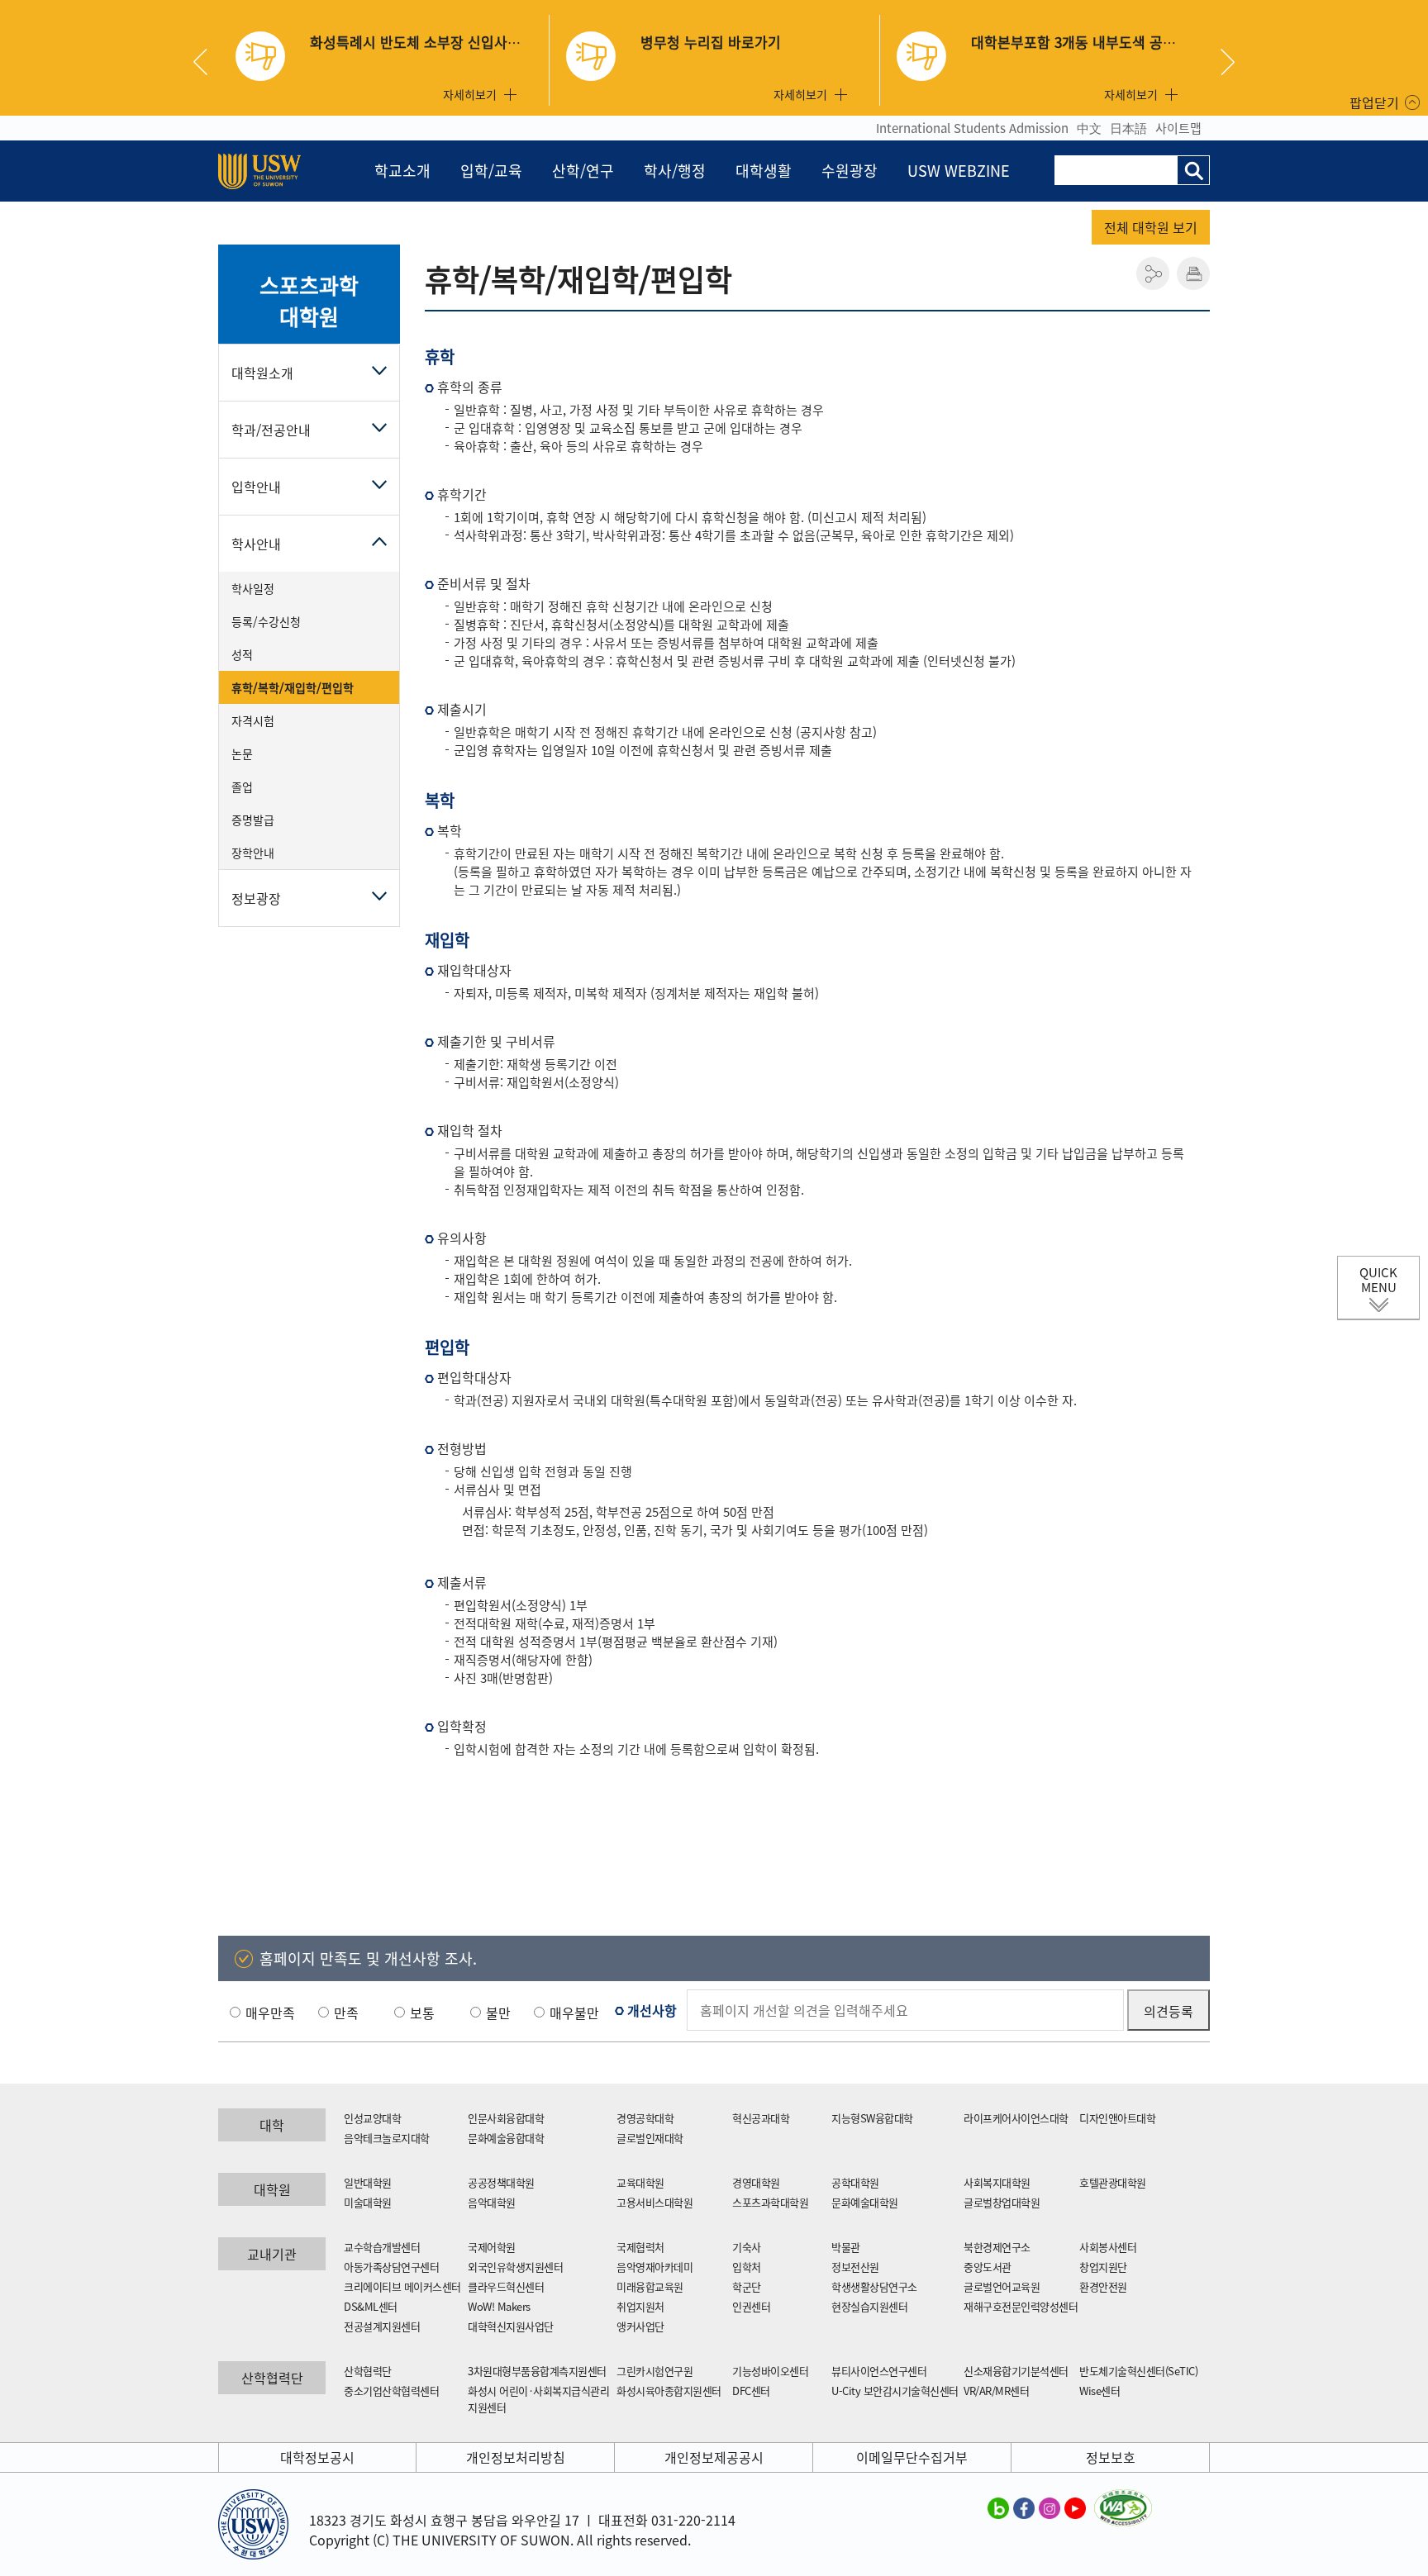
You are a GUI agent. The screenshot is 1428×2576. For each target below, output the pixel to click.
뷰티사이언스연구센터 (879, 2371)
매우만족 (270, 2013)
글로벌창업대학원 (1002, 2202)
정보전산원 (855, 2267)
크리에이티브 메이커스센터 (402, 2286)
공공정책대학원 (501, 2182)
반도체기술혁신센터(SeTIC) (1138, 2371)
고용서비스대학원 (654, 2202)
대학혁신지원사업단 (511, 2326)
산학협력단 (368, 2371)
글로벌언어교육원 (1002, 2286)
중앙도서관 (988, 2267)
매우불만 (574, 2013)
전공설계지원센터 (382, 2326)
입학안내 (256, 487)
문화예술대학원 (865, 2202)
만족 (346, 2013)
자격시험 (253, 720)
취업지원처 (640, 2306)
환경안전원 (1103, 2286)
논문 (242, 753)
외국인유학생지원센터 (515, 2267)
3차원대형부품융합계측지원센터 (537, 2371)
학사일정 (253, 588)
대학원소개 (262, 373)
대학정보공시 (317, 2457)
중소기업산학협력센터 (391, 2391)
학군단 (747, 2286)
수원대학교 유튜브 (1075, 2507)
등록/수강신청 (266, 621)
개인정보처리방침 (516, 2457)
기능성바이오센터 (770, 2371)
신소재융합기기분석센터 (1016, 2371)
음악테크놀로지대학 (387, 2138)
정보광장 (256, 898)
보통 (422, 2013)
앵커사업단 (640, 2326)
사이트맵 (1178, 128)
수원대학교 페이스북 (1024, 2507)
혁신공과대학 (761, 2118)
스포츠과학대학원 (309, 301)
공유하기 (1153, 273)
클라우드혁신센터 (506, 2286)
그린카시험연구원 (654, 2371)
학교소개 (402, 171)
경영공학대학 (645, 2118)
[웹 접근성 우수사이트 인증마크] (1123, 2499)
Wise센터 (1100, 2391)
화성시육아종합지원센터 (669, 2391)
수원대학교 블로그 (998, 2507)
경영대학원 (756, 2182)
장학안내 (253, 853)
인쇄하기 (1193, 273)
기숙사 (747, 2247)
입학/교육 (491, 171)
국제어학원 (492, 2247)
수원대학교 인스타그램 (1050, 2507)
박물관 (846, 2247)
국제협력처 (640, 2247)
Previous (207, 62)
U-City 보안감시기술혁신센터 (895, 2391)
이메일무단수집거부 (912, 2457)
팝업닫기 (1374, 102)
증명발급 (253, 820)
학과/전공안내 (271, 430)
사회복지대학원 (997, 2182)
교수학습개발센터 (382, 2247)
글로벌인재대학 (650, 2138)
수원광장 (850, 171)
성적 (242, 654)
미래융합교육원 (650, 2286)
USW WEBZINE (959, 171)
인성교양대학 (372, 2118)
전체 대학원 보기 (1151, 227)
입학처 (747, 2267)
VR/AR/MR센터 (996, 2391)
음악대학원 (492, 2202)
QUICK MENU (1378, 1280)
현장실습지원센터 (869, 2306)
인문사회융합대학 (506, 2118)
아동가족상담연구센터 (391, 2267)
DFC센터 (751, 2391)
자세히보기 (470, 94)
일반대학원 (368, 2182)
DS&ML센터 (371, 2306)
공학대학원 (855, 2182)
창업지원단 (1103, 2267)
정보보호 (1111, 2457)
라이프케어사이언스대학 (1016, 2118)
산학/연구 (583, 171)
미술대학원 (368, 2202)
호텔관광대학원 (1113, 2182)
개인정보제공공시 (714, 2457)
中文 (1089, 128)
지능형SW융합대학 (872, 2118)
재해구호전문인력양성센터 (1021, 2306)
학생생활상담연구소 (874, 2286)
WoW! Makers (499, 2306)
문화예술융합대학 (506, 2138)
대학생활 (764, 171)
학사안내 (256, 544)
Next (1228, 62)
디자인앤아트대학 (1117, 2118)
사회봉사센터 (1108, 2247)
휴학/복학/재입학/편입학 (293, 687)
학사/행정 (675, 171)
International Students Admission (972, 128)
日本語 (1128, 128)
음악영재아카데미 (654, 2267)
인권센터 (751, 2306)
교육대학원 (640, 2182)
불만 (498, 2013)
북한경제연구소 (997, 2247)
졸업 (242, 787)
